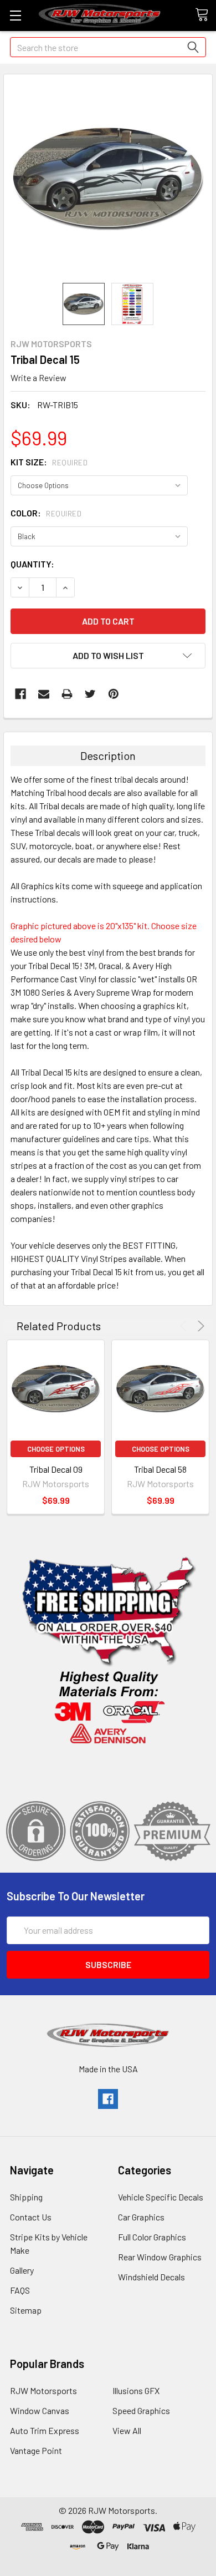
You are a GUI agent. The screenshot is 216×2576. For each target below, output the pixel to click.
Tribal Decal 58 (160, 1469)
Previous (185, 1326)
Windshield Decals (151, 2277)
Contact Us (31, 2217)
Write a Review (38, 377)
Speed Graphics (141, 2410)
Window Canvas (40, 2410)
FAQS (20, 2290)
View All (127, 2430)
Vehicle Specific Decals (161, 2197)
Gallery (22, 2270)
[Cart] (205, 15)
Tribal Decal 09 (56, 1469)
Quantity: (32, 564)
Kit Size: (49, 462)
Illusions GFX (136, 2390)
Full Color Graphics (152, 2237)
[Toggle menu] (15, 15)
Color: (46, 513)
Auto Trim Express (45, 2430)
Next (199, 1326)
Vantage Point (36, 2450)
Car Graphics (141, 2217)
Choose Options (56, 1449)
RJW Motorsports (43, 2390)
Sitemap (26, 2310)
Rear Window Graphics (160, 2257)
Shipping (26, 2197)
